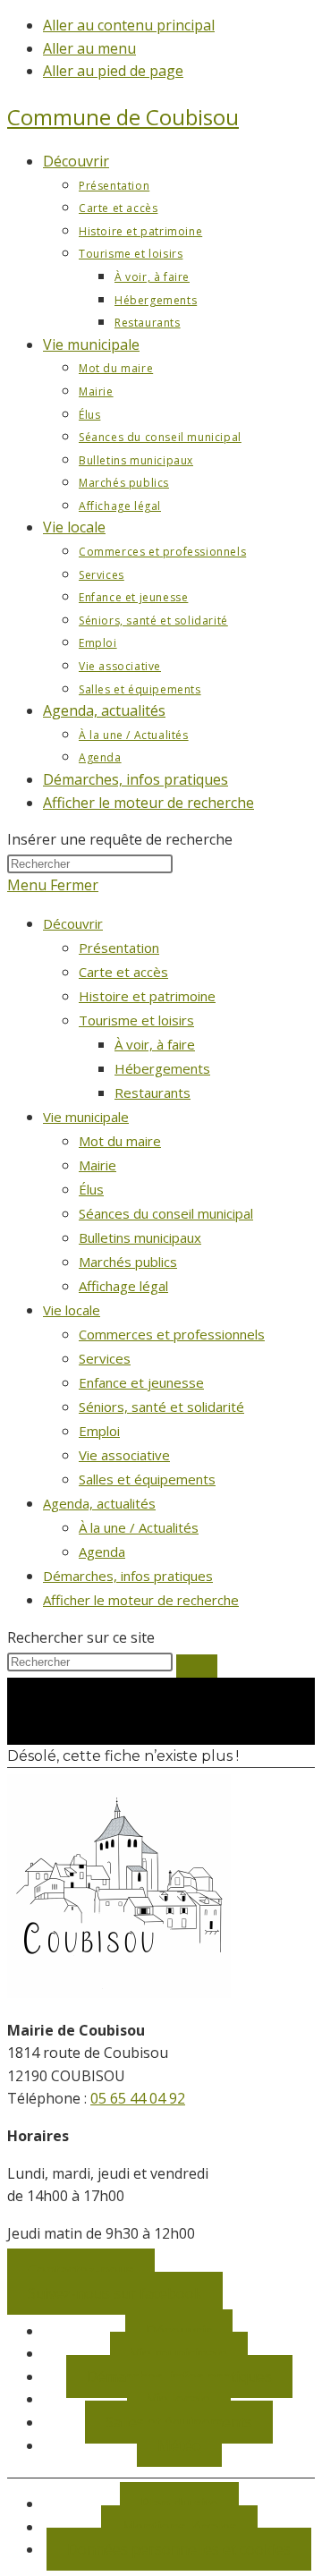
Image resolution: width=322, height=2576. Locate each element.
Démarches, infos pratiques (128, 1576)
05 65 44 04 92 (138, 2098)
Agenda (102, 1552)
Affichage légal (123, 1286)
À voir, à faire (155, 1044)
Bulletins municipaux (140, 1237)
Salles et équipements (147, 1479)
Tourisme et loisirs (136, 1020)
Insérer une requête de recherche (120, 839)
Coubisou (123, 117)
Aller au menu (89, 48)
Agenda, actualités (99, 1503)
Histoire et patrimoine (147, 996)
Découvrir (73, 923)
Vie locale (72, 1310)
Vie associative (124, 1455)
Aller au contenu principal (129, 25)
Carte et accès (123, 972)
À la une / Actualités (139, 1527)
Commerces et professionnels (172, 1334)
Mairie (97, 1165)
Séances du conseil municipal (166, 1213)
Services (105, 1358)
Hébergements (162, 1068)
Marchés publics (128, 1262)
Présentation (119, 948)
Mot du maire (120, 1141)
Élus (91, 1189)
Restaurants (153, 1092)
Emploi (99, 1431)
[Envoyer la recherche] (197, 1666)
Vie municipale (86, 1117)
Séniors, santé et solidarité (161, 1407)
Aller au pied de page (113, 71)
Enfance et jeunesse (141, 1382)
